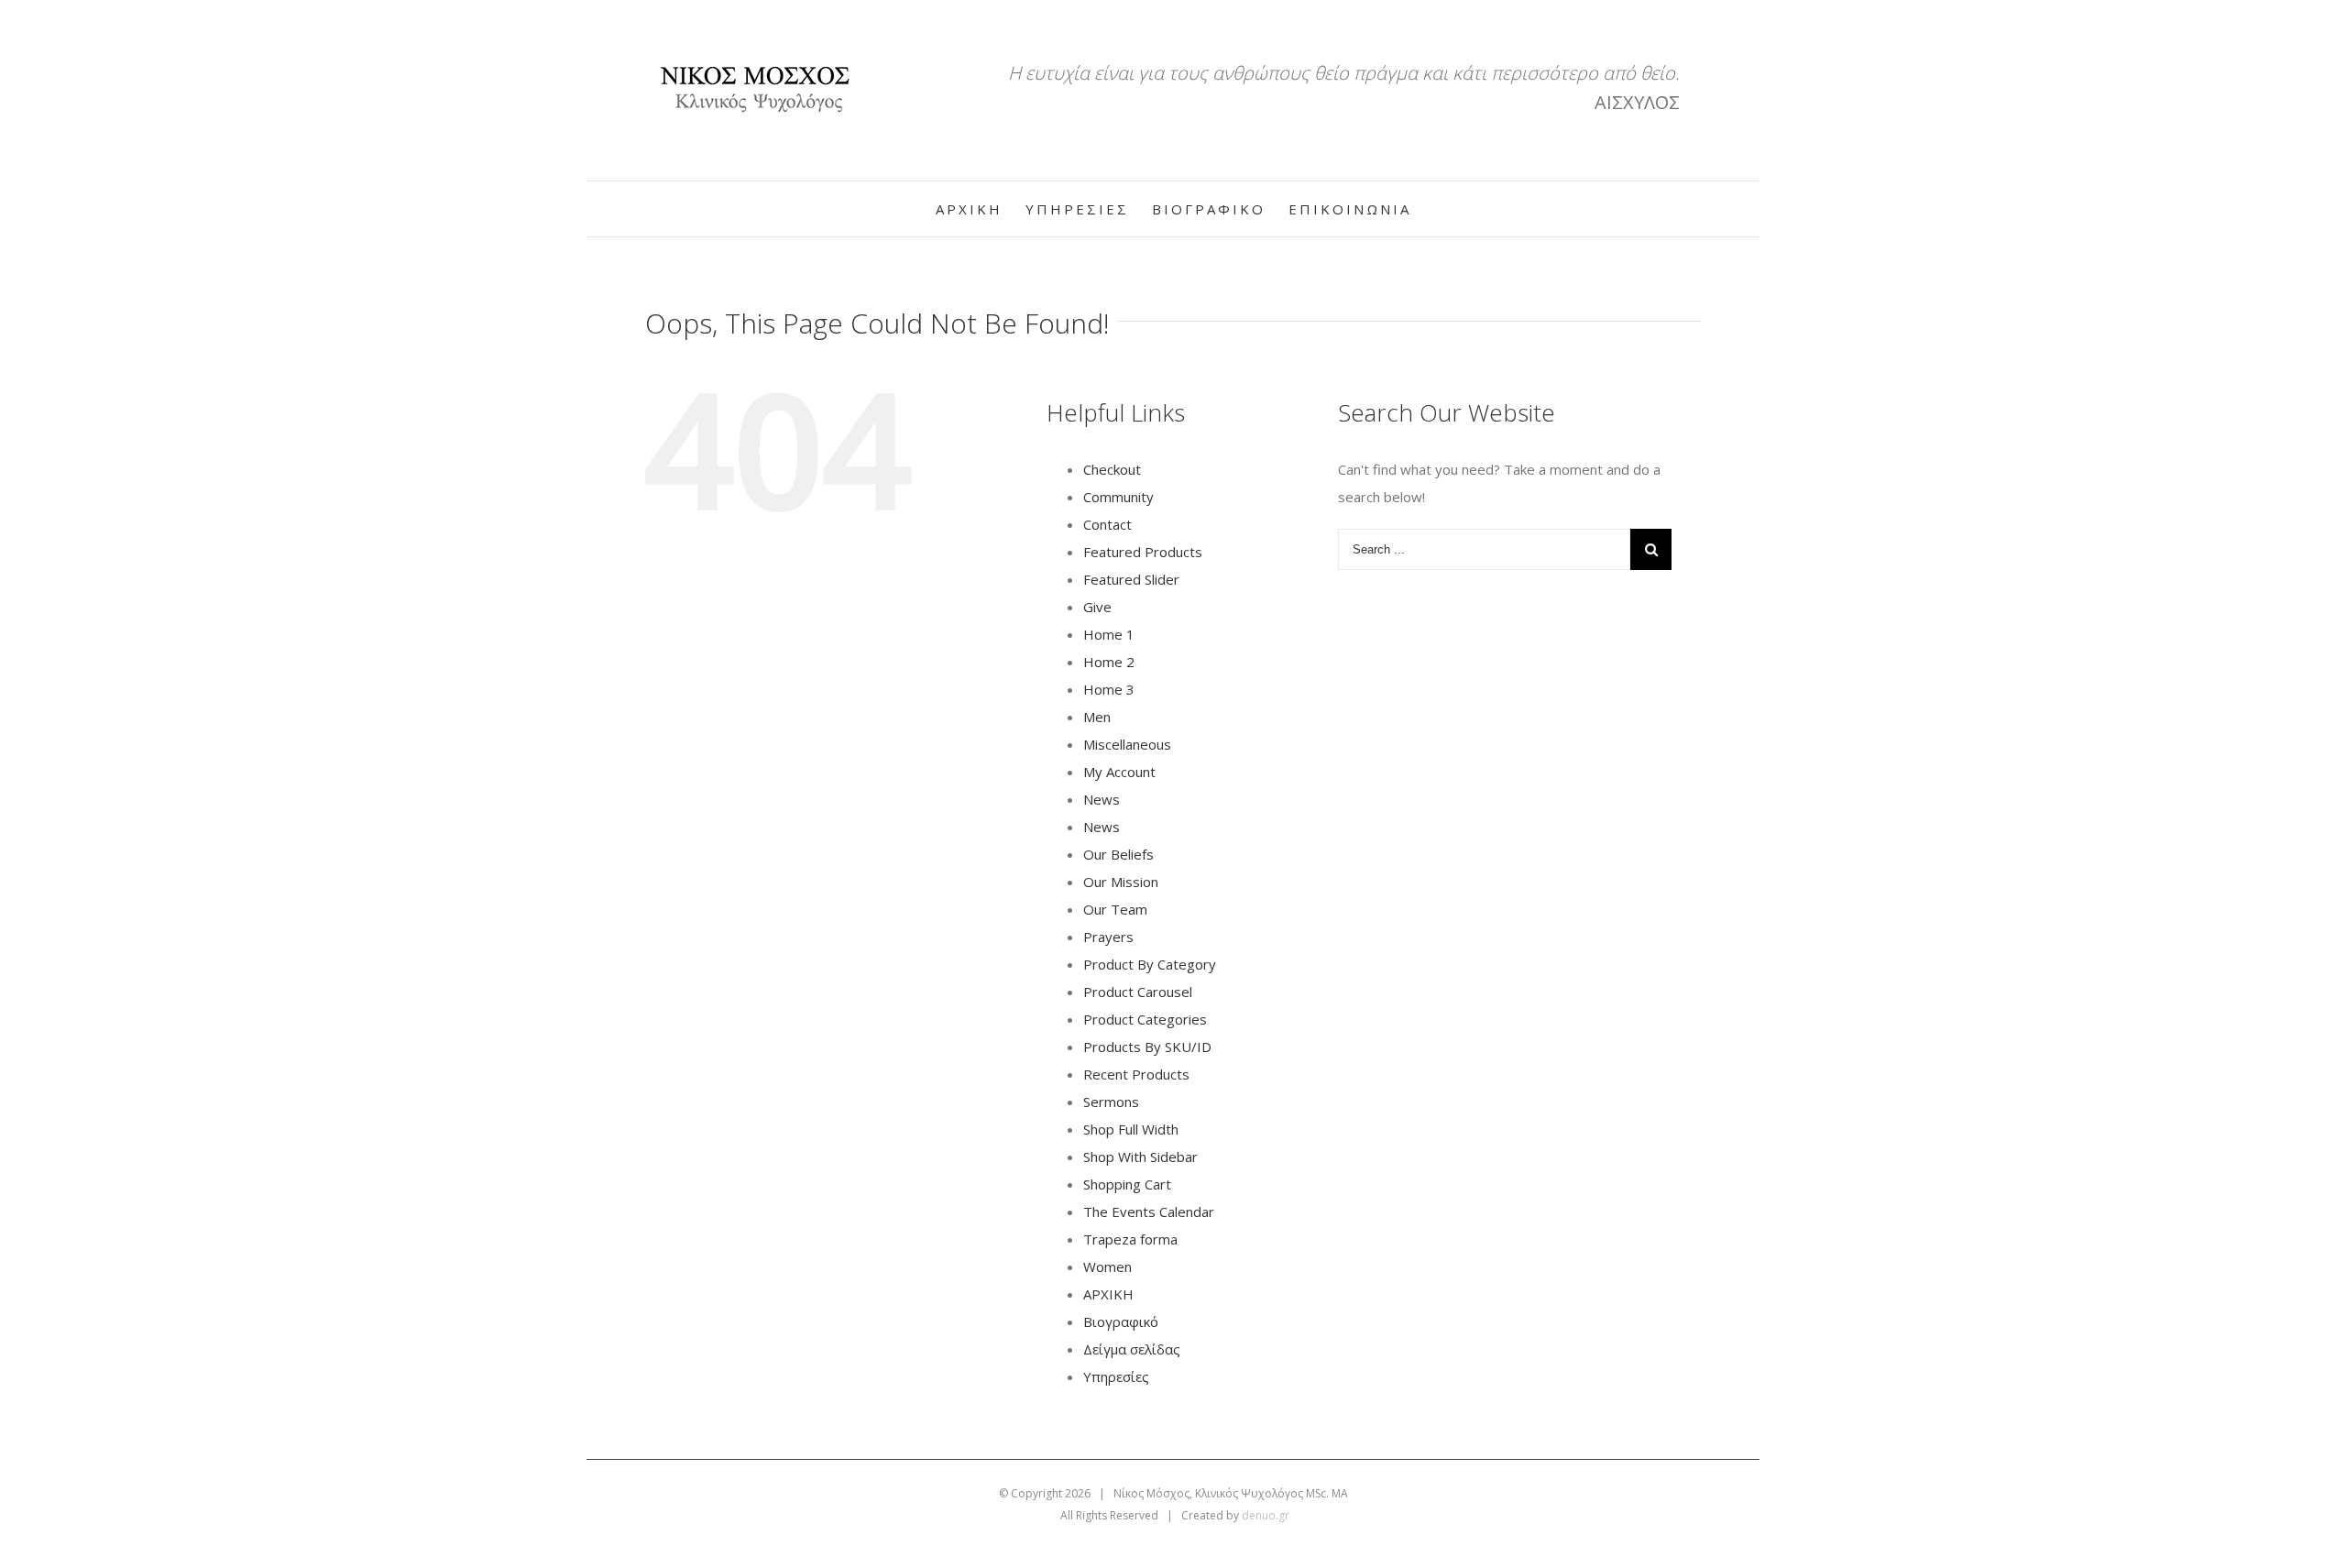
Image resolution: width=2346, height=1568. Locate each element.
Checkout (1112, 469)
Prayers (1108, 937)
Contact (1107, 524)
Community (1118, 497)
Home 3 (1109, 689)
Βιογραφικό (1121, 1321)
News (1102, 799)
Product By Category (1150, 964)
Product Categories (1145, 1019)
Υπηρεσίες (1116, 1376)
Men (1097, 717)
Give (1097, 607)
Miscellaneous (1127, 744)
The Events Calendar (1149, 1212)
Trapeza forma (1130, 1239)
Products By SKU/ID (1147, 1047)
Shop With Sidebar (1140, 1157)
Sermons (1111, 1102)
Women (1107, 1266)
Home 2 (1109, 662)
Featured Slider (1131, 579)
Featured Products (1143, 552)
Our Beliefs (1118, 854)
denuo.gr (1266, 1515)
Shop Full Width (1131, 1129)
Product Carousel (1138, 992)
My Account (1119, 772)
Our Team (1115, 909)
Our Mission (1121, 882)
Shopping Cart (1127, 1184)
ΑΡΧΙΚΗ (1108, 1294)
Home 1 (1109, 634)
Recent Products (1136, 1074)
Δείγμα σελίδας (1132, 1349)
